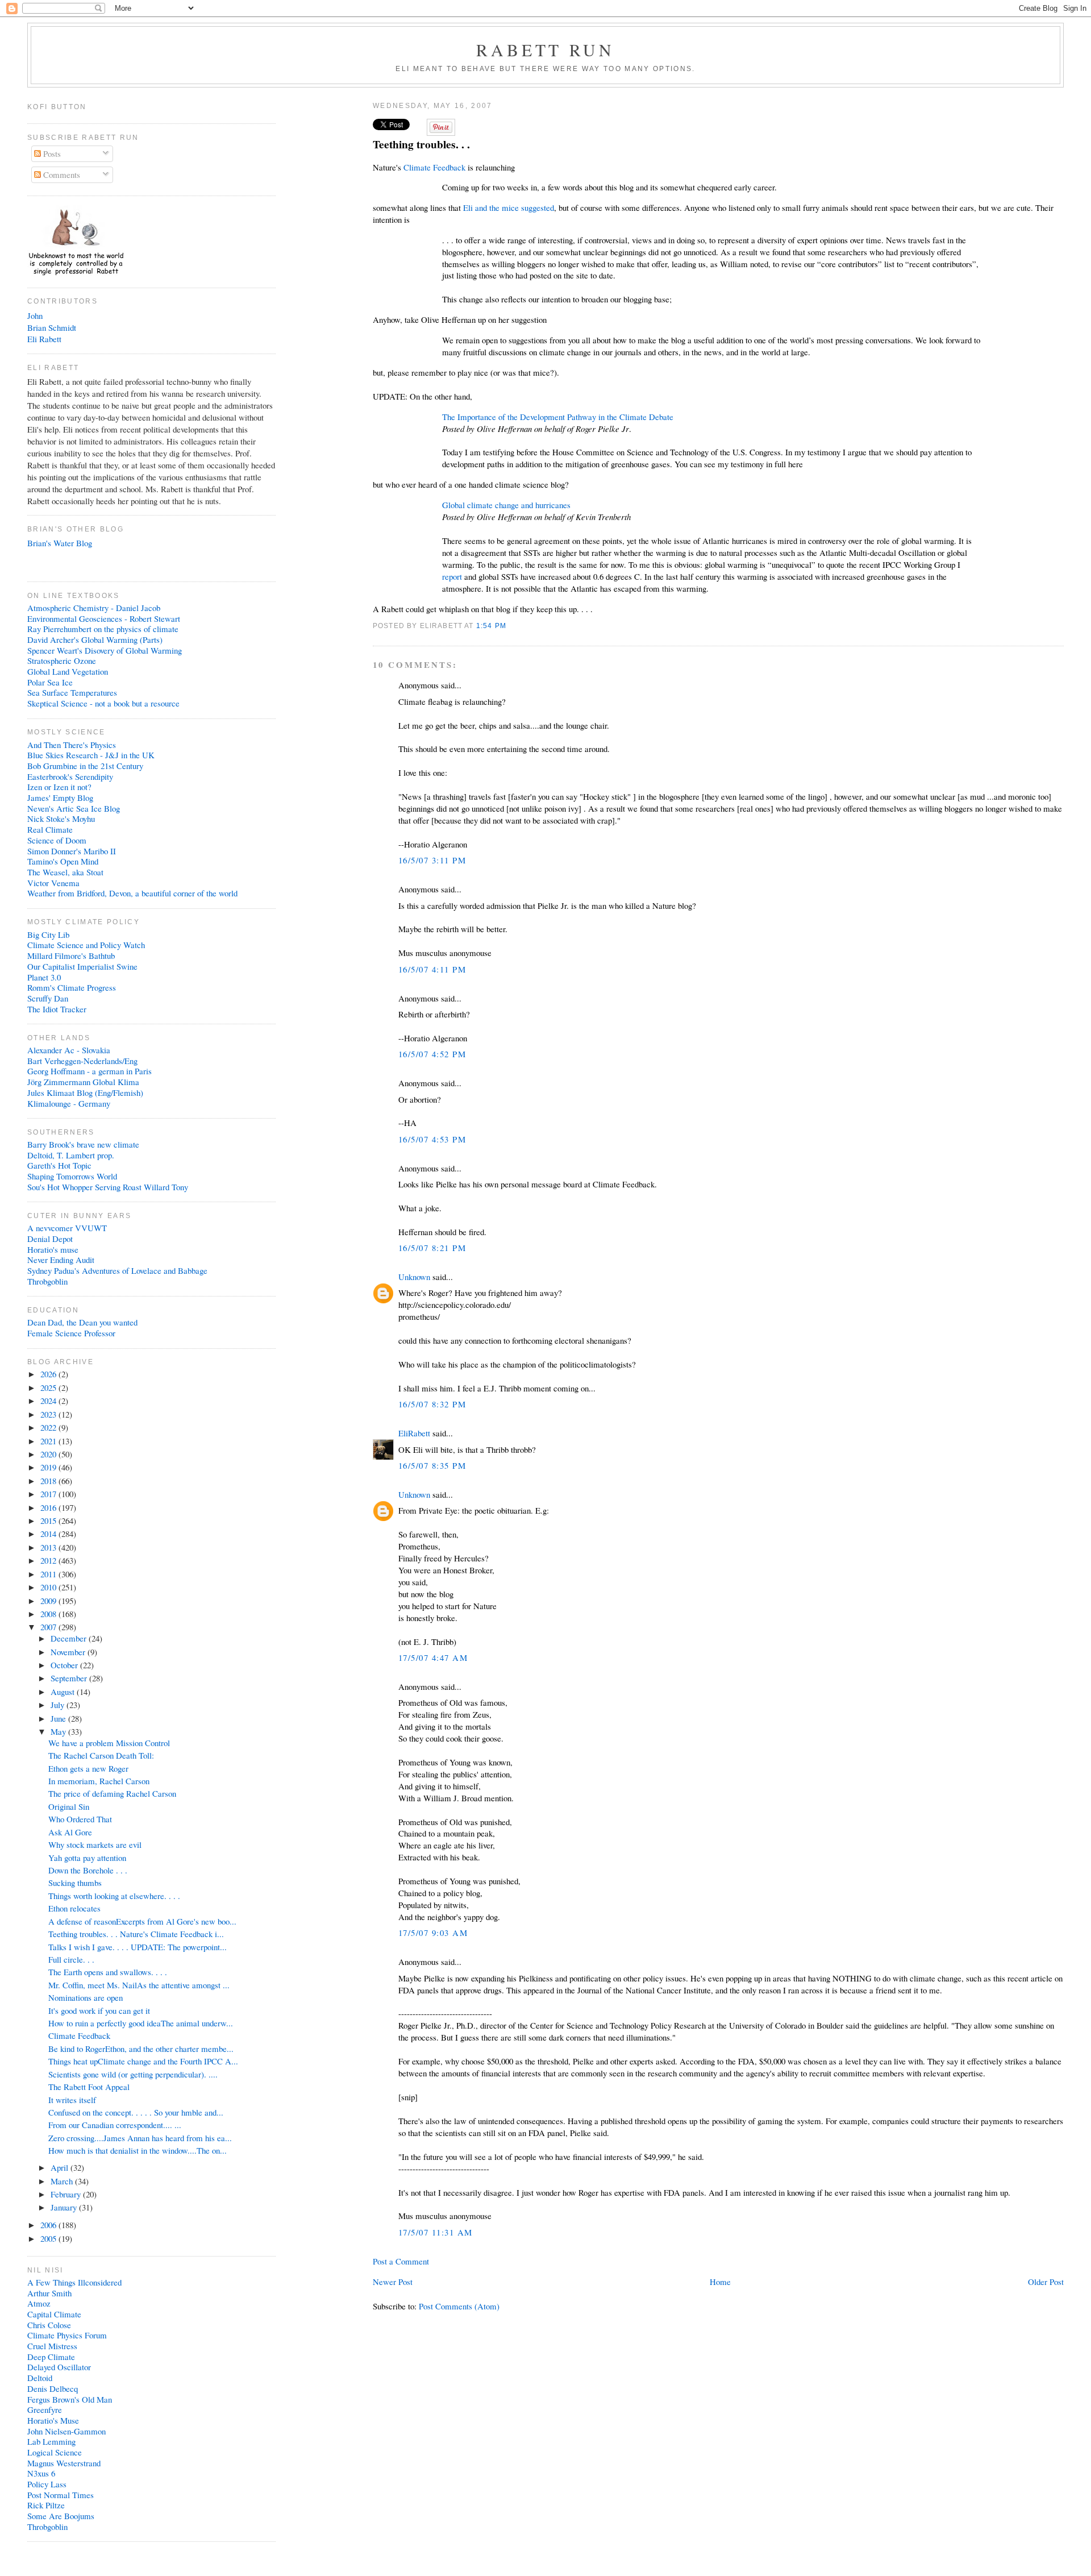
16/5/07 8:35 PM (432, 1465)
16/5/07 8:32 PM (432, 1404)
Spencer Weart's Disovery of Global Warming (105, 650)
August (64, 1692)
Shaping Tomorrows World (72, 1176)
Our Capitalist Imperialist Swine (82, 966)
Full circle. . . (71, 1959)
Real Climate (50, 829)
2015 (49, 1520)
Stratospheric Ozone (62, 660)
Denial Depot (50, 1239)
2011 (49, 1574)
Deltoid (40, 2378)
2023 (49, 1414)
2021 (49, 1441)
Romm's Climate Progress (72, 987)
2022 (49, 1427)
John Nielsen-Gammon (66, 2431)
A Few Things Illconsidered (74, 2282)
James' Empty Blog (60, 797)
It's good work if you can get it (99, 2010)
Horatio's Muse (53, 2420)
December (70, 1638)
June (59, 1718)
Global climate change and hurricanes (506, 505)
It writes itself (72, 2100)
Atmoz (39, 2303)
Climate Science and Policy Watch (86, 945)
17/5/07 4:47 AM (433, 1657)
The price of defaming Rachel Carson (112, 1793)
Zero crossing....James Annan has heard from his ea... (140, 2138)
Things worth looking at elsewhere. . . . (114, 1896)
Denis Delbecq (53, 2388)
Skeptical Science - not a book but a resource (103, 703)
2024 (49, 1401)
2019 (49, 1467)
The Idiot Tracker (57, 1009)
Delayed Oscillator (59, 2367)
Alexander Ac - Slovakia (69, 1050)
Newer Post (393, 2282)
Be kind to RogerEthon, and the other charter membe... (141, 2049)
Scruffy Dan (48, 998)
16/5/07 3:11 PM (432, 860)
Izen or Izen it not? (59, 787)
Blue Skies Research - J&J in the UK (91, 755)
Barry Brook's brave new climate (83, 1144)
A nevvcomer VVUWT (67, 1228)
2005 (49, 2238)
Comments (61, 174)
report (452, 576)
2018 (49, 1481)
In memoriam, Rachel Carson (99, 1781)
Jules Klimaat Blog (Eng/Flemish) (85, 1092)
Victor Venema (53, 883)
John (35, 315)
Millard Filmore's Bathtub (71, 955)
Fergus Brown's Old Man (70, 2399)
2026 (49, 1374)
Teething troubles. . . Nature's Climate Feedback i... (136, 1934)
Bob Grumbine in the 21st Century (85, 766)
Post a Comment (401, 2261)
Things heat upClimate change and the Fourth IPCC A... (143, 2061)
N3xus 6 (41, 2473)
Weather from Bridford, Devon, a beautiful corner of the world (132, 893)
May (59, 1731)
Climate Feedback (434, 167)
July (59, 1705)
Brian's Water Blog (60, 543)
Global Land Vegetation (68, 671)
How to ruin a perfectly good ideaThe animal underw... (141, 2023)
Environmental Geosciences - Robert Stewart (104, 618)
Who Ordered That (80, 1819)
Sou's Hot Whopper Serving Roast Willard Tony (108, 1187)
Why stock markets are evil (95, 1844)
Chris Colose (49, 2325)
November (69, 1652)
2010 (49, 1587)
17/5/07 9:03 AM (433, 1933)
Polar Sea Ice (50, 682)
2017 (49, 1494)
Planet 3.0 (44, 977)
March (63, 2181)
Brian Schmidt (52, 327)
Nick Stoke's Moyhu (61, 818)
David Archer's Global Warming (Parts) (95, 639)
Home (720, 2282)
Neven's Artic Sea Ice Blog (74, 808)
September (70, 1678)
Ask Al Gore (70, 1832)
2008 (49, 1614)
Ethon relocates (74, 1908)
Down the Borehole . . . (88, 1870)
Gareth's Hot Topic (59, 1165)
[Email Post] (510, 626)
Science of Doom (57, 840)
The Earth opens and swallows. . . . (108, 1972)
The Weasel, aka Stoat (65, 872)
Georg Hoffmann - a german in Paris (89, 1071)
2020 (49, 1454)
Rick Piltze (46, 2505)
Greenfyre (45, 2409)
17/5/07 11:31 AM (436, 2232)
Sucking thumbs (75, 1883)
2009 (49, 1601)
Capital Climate (54, 2314)
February (67, 2194)
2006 (49, 2225)
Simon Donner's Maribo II (72, 851)
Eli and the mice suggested (509, 207)
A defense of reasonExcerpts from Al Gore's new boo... (142, 1921)
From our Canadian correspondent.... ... (115, 2125)
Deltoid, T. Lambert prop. (71, 1155)
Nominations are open (86, 1997)
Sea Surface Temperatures (72, 692)
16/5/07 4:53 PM (432, 1139)
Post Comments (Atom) (459, 2306)
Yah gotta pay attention (87, 1858)
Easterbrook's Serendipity (70, 776)
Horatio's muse (53, 1249)
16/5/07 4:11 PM (432, 969)
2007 (49, 1627)
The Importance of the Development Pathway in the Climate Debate (558, 417)
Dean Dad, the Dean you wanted (82, 1322)
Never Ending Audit (61, 1260)
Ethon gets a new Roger (88, 1768)
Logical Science (55, 2452)
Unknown (414, 1277)
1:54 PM (491, 626)
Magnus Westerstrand (64, 2463)
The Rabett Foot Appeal (89, 2087)
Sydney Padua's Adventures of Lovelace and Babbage (117, 1270)
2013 (49, 1547)
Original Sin (69, 1806)
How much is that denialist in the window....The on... (138, 2150)
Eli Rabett (44, 339)
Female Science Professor (71, 1333)
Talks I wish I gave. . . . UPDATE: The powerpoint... (138, 1947)
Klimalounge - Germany (69, 1103)
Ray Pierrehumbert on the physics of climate (103, 629)
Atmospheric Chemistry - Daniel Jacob (94, 608)
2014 (49, 1534)
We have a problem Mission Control (109, 1743)
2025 (49, 1387)
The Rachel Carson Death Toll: (101, 1755)
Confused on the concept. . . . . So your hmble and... (136, 2112)
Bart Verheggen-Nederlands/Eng (82, 1061)
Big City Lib (48, 934)
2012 (49, 1560)
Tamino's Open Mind (63, 861)
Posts (51, 153)
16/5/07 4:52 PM (432, 1054)
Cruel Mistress (52, 2346)
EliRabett (414, 1433)
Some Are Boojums (61, 2516)
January (65, 2207)
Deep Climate (51, 2357)
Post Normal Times (61, 2495)
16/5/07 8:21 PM (432, 1248)
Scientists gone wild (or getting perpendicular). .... (133, 2074)
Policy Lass (47, 2484)
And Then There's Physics (72, 745)
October (65, 1665)
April (61, 2167)
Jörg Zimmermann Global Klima (83, 1082)
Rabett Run (546, 49)
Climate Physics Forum (67, 2335)
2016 (49, 1507)
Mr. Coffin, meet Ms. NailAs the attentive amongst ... (139, 1985)
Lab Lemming (51, 2441)
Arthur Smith (49, 2293)
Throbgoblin (47, 1281)
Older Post (1046, 2282)
